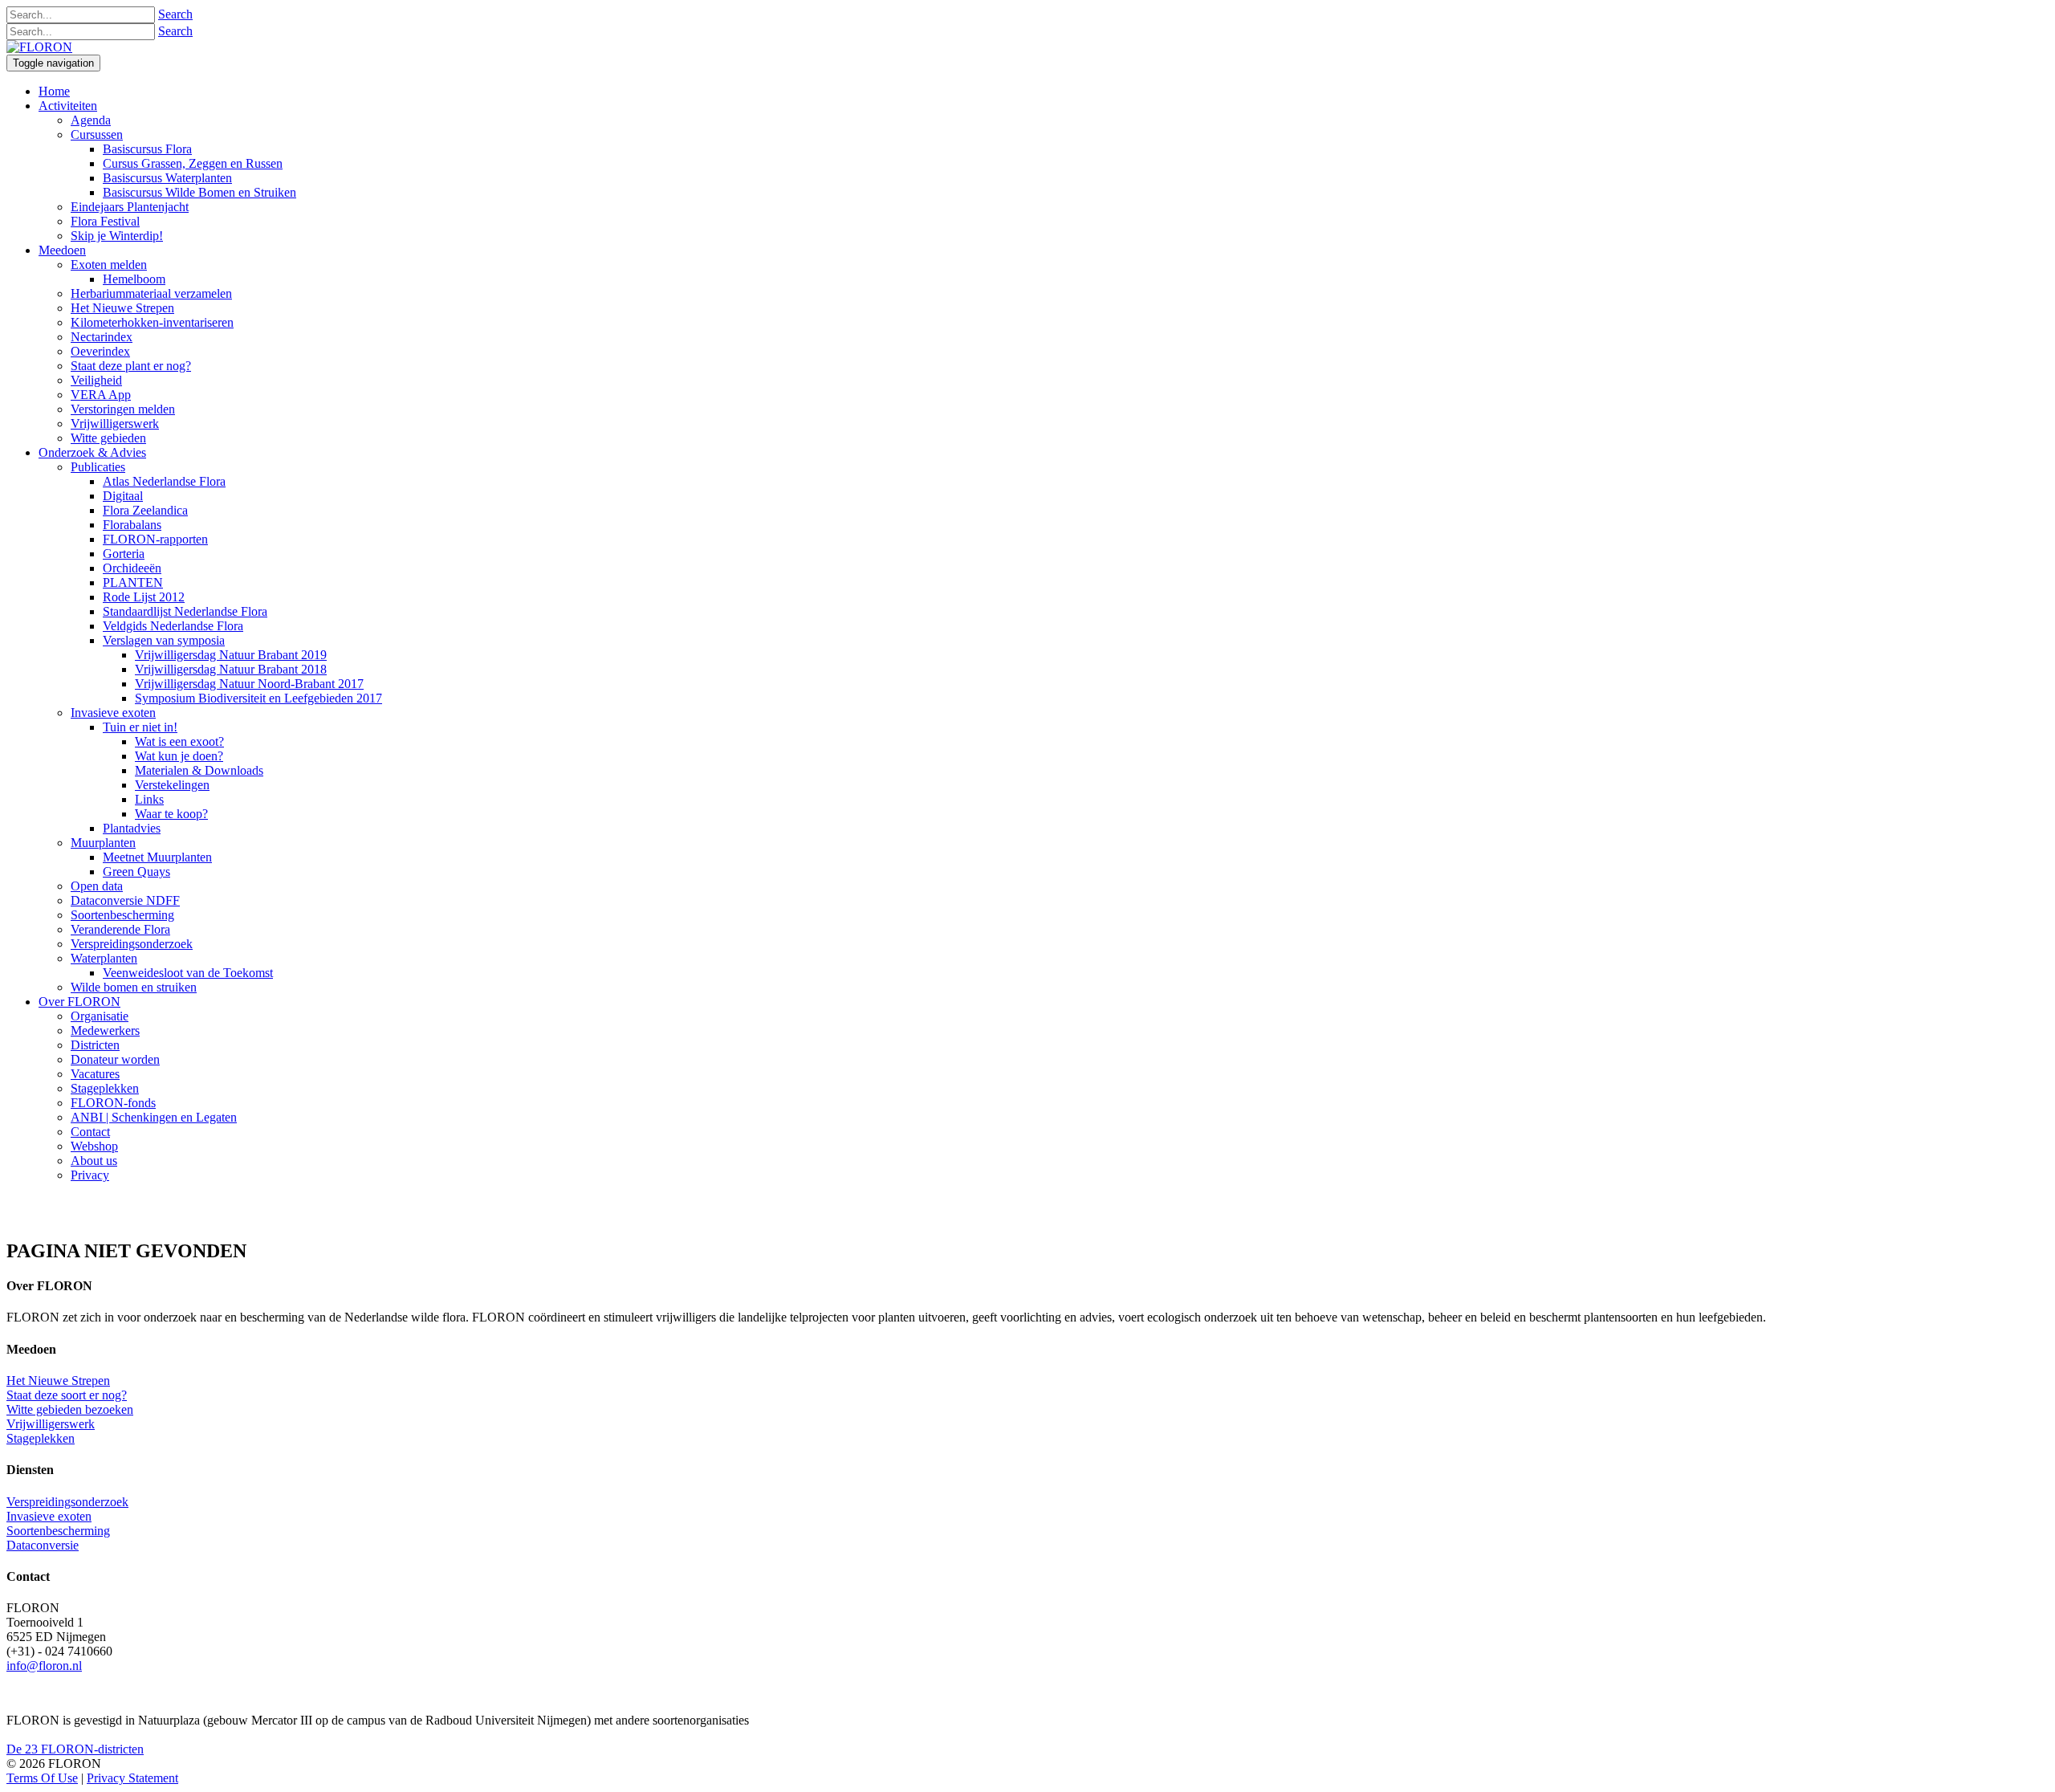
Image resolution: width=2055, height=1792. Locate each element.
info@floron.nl (44, 1666)
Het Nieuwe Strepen (58, 1381)
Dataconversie (43, 1545)
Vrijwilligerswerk (51, 1424)
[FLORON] (39, 47)
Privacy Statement (132, 1778)
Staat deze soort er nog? (67, 1395)
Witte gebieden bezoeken (70, 1409)
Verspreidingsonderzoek (67, 1502)
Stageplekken (41, 1438)
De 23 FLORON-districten (75, 1749)
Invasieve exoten (49, 1516)
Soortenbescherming (58, 1531)
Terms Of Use (42, 1778)
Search (175, 14)
